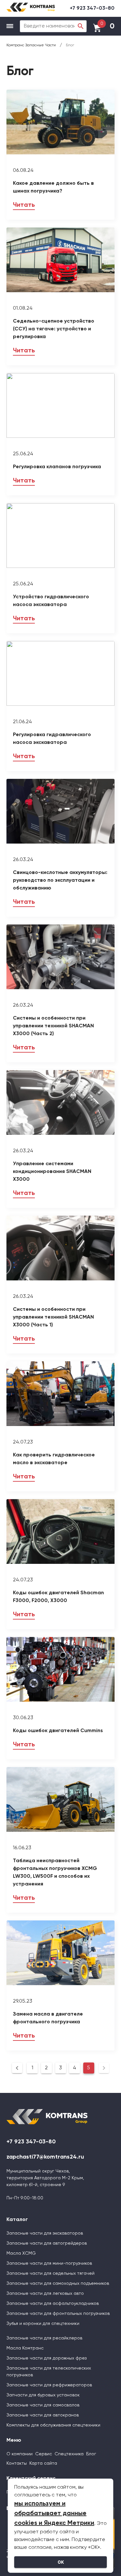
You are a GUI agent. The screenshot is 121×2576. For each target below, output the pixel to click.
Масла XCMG (21, 2253)
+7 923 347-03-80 (92, 8)
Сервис (44, 2454)
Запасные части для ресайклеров (44, 2338)
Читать (24, 205)
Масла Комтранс (25, 2348)
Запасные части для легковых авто (45, 2294)
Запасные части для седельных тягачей (50, 2273)
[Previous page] (17, 2068)
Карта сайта (43, 2463)
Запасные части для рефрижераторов (49, 2385)
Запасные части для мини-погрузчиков (49, 2263)
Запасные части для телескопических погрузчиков (49, 2372)
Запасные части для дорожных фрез (46, 2358)
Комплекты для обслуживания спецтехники (53, 2425)
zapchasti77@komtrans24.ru (45, 2157)
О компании (20, 2454)
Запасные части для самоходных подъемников (58, 2283)
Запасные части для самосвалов (43, 2405)
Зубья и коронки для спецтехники (43, 2324)
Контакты (17, 2463)
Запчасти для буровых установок (43, 2395)
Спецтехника (69, 2454)
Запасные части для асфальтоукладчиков (53, 2304)
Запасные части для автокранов (43, 2415)
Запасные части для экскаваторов (45, 2233)
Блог (91, 2454)
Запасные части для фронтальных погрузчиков (58, 2314)
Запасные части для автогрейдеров (47, 2243)
